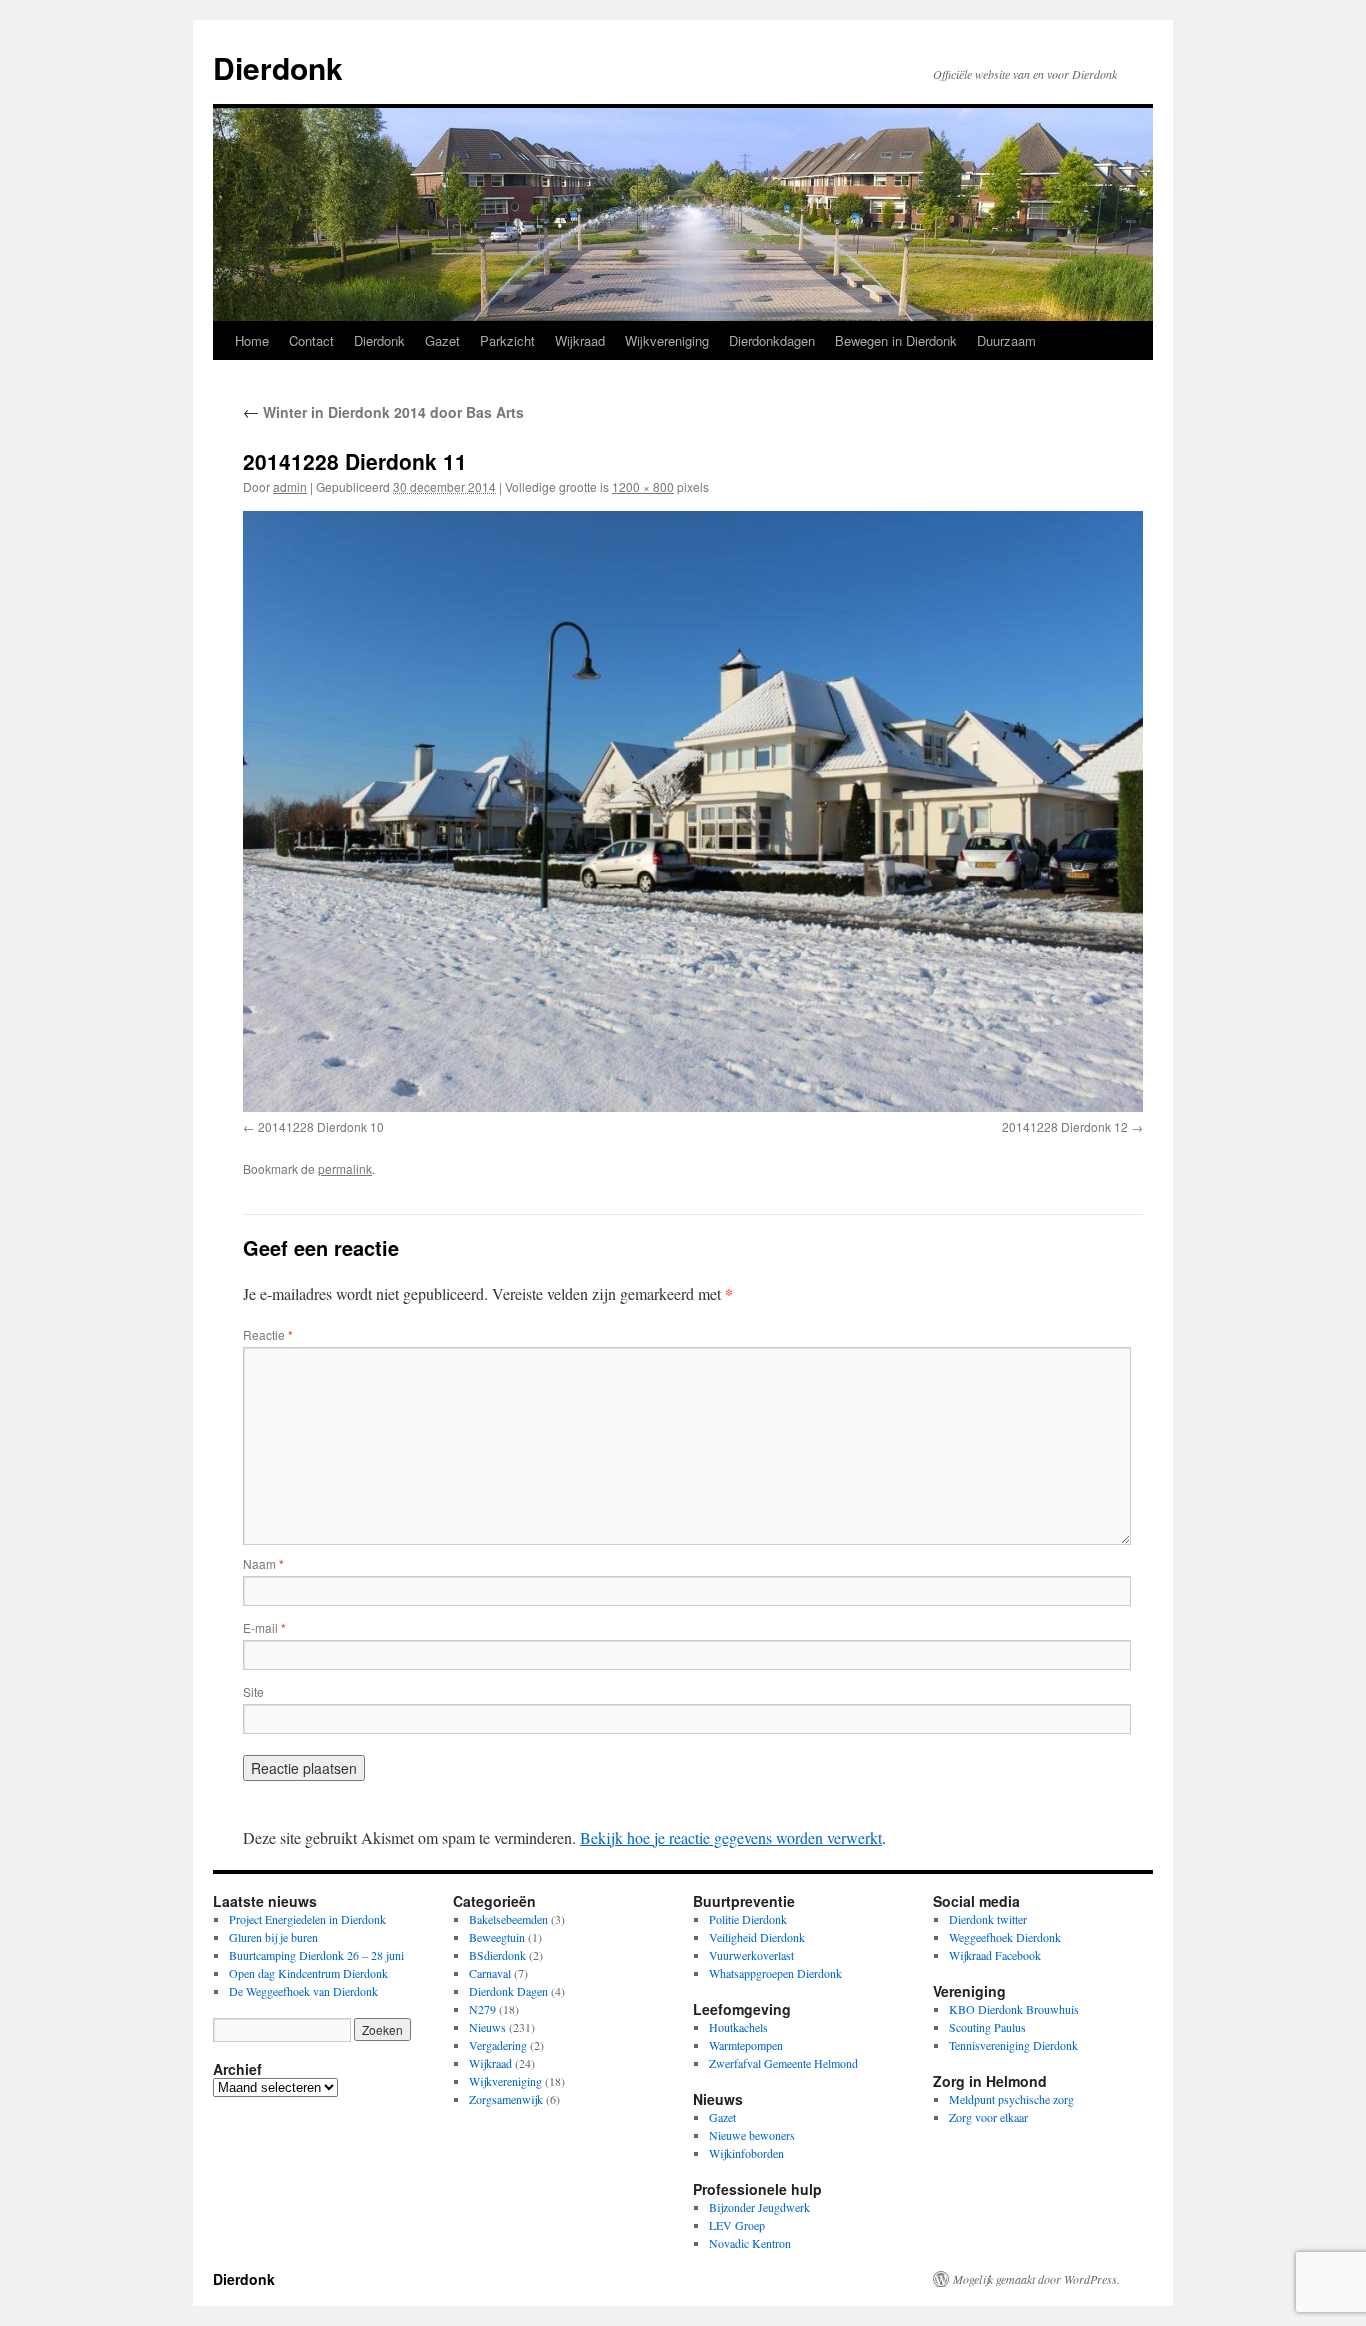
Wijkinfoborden (746, 2153)
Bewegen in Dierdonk (896, 340)
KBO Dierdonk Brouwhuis (1014, 2009)
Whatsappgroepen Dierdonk (775, 1973)
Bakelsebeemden (508, 1919)
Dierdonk (278, 67)
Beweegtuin (497, 1937)
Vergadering (498, 2045)
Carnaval (490, 1973)
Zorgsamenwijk (506, 2099)
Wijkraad (580, 340)
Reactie (268, 1334)
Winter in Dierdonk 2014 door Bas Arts (383, 412)
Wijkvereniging (667, 340)
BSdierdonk (497, 1955)
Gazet (442, 340)
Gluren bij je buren (273, 1937)
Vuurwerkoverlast (751, 1955)
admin (290, 486)
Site (253, 1691)
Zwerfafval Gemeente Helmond (783, 2063)
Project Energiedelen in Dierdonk (307, 1919)
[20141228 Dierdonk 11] (693, 811)
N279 (482, 2009)
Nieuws (487, 2027)
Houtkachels (738, 2027)
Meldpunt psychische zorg (1011, 2099)
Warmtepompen (746, 2045)
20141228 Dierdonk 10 (321, 1126)
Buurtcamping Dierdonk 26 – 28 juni (316, 1955)
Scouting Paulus (987, 2027)
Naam (263, 1563)
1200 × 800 (643, 486)
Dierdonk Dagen (508, 1991)
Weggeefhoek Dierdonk (1005, 1937)
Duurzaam (1006, 340)
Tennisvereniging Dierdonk (1013, 2045)
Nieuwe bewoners (752, 2135)
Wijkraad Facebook (995, 1955)
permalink (345, 1168)
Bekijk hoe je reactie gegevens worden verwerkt (731, 1837)
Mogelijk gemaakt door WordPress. (1036, 2279)
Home (252, 340)
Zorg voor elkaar (988, 2117)
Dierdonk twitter (988, 1919)
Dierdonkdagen (772, 340)
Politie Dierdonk (748, 1919)
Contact (311, 340)
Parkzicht (507, 340)
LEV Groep (737, 2225)
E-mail (264, 1627)
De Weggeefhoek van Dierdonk (303, 1991)
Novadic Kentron (750, 2243)
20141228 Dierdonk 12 (1065, 1126)
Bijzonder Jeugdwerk (759, 2207)
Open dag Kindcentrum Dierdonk (308, 1973)
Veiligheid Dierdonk (757, 1937)
